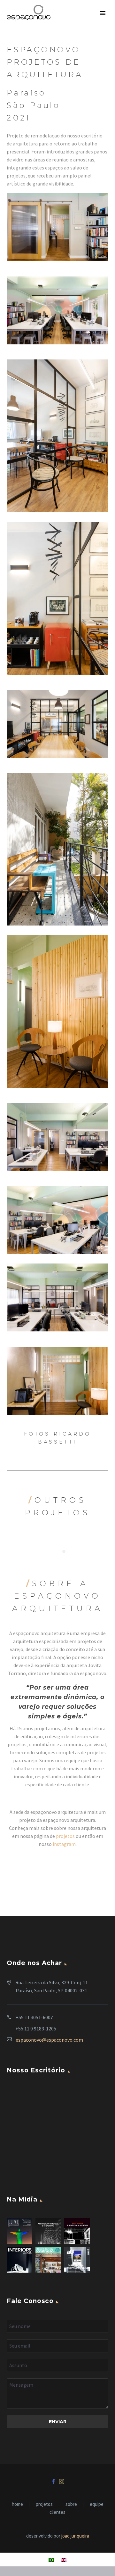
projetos (65, 1836)
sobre (71, 2504)
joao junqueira (75, 2536)
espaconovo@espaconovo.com (49, 2040)
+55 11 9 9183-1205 (36, 2029)
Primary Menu (103, 13)
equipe (97, 2504)
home (17, 2504)
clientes (57, 2512)
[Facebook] (53, 2481)
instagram (64, 1844)
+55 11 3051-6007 (34, 2017)
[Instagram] (62, 2481)
